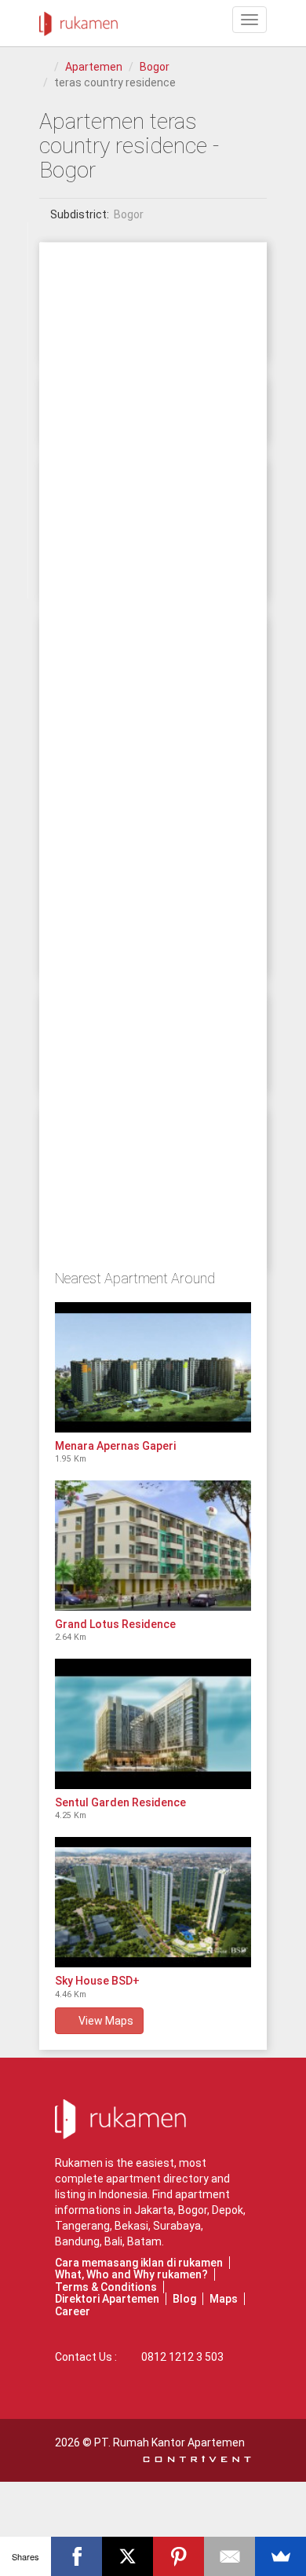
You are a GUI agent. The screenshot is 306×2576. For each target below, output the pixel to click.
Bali (113, 2241)
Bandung (77, 2241)
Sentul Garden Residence (120, 1802)
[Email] (229, 2556)
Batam (144, 2241)
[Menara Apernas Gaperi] (153, 1367)
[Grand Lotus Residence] (153, 1546)
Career (73, 2311)
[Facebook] (76, 2556)
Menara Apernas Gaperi (115, 1446)
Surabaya (177, 2226)
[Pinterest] (178, 2556)
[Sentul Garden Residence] (153, 1724)
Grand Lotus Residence (115, 1624)
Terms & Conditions (106, 2287)
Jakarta (154, 2210)
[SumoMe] (280, 2556)
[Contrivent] (197, 2458)
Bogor (155, 67)
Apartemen (94, 67)
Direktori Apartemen (107, 2299)
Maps (224, 2299)
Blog (184, 2299)
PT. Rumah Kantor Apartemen (169, 2442)
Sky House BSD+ (97, 1981)
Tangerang (82, 2226)
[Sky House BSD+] (153, 1902)
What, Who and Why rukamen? (131, 2274)
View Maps (104, 2021)
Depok (228, 2210)
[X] (127, 2556)
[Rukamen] (78, 20)
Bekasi (131, 2226)
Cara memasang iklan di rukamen (139, 2263)
